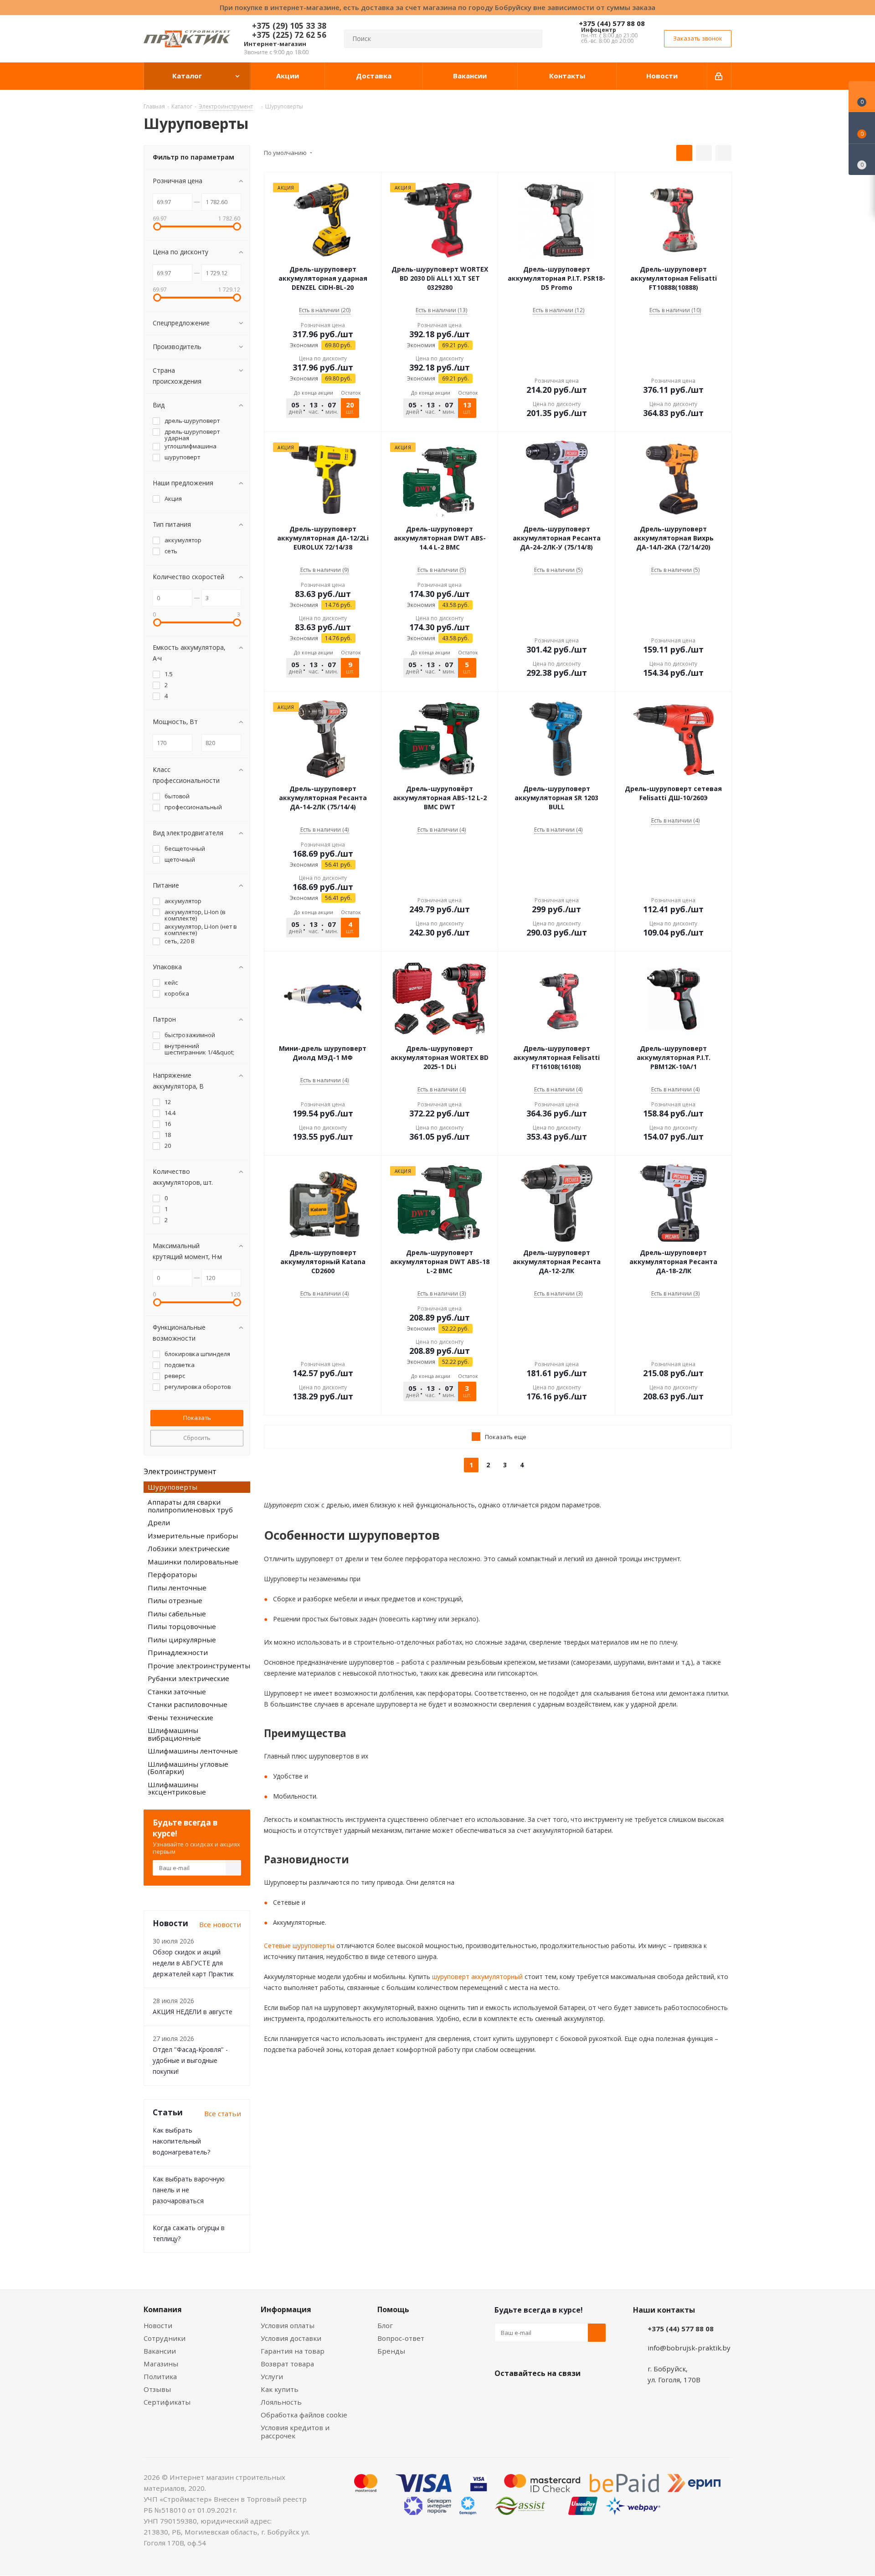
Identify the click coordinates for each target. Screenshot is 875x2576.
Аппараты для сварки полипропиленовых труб (190, 1506)
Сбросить (197, 1438)
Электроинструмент (180, 1471)
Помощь (393, 2309)
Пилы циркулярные (182, 1640)
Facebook (526, 2395)
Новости (158, 2325)
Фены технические (180, 1717)
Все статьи (223, 2113)
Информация (286, 2309)
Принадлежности (178, 1652)
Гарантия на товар (293, 2351)
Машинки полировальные (193, 1562)
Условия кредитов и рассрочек (295, 2432)
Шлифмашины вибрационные (174, 1734)
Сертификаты (167, 2402)
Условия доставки (291, 2338)
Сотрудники (165, 2338)
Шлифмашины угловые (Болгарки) (188, 1768)
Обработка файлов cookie (304, 2415)
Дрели (159, 1522)
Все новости (220, 1924)
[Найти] (531, 39)
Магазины (161, 2364)
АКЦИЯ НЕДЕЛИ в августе (193, 2012)
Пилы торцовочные (182, 1626)
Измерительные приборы (193, 1536)
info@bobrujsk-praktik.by (689, 2348)
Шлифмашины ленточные (193, 1751)
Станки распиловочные (188, 1704)
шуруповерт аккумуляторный (476, 1977)
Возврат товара (287, 2364)
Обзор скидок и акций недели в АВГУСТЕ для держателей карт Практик (193, 1963)
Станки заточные (177, 1692)
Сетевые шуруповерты (299, 1946)
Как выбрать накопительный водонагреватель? (181, 2141)
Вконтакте (504, 2395)
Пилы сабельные (177, 1614)
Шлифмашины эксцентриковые (177, 1788)
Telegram (572, 2395)
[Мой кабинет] (719, 76)
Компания (163, 2309)
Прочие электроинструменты (199, 1666)
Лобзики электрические (189, 1548)
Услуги (272, 2376)
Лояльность (281, 2402)
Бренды (391, 2351)
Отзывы (157, 2389)
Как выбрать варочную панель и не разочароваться (189, 2190)
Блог (385, 2325)
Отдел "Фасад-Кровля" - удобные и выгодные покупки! (190, 2060)
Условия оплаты (288, 2325)
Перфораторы (172, 1574)
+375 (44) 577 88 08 (612, 23)
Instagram (549, 2395)
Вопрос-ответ (401, 2338)
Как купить (280, 2389)
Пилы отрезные (175, 1600)
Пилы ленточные (177, 1588)
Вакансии (160, 2351)
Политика (160, 2376)
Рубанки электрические (188, 1678)
